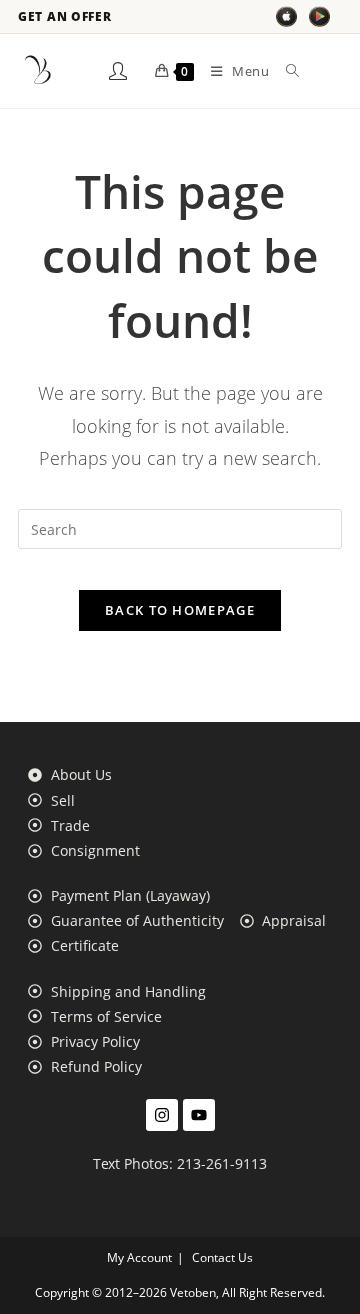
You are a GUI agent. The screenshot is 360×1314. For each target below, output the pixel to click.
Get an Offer (65, 17)
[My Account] (118, 71)
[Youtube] (199, 1115)
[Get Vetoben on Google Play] (319, 16)
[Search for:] (285, 71)
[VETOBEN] (38, 71)
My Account (139, 1257)
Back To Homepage (180, 610)
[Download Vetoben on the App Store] (286, 16)
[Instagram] (162, 1115)
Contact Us (222, 1257)
